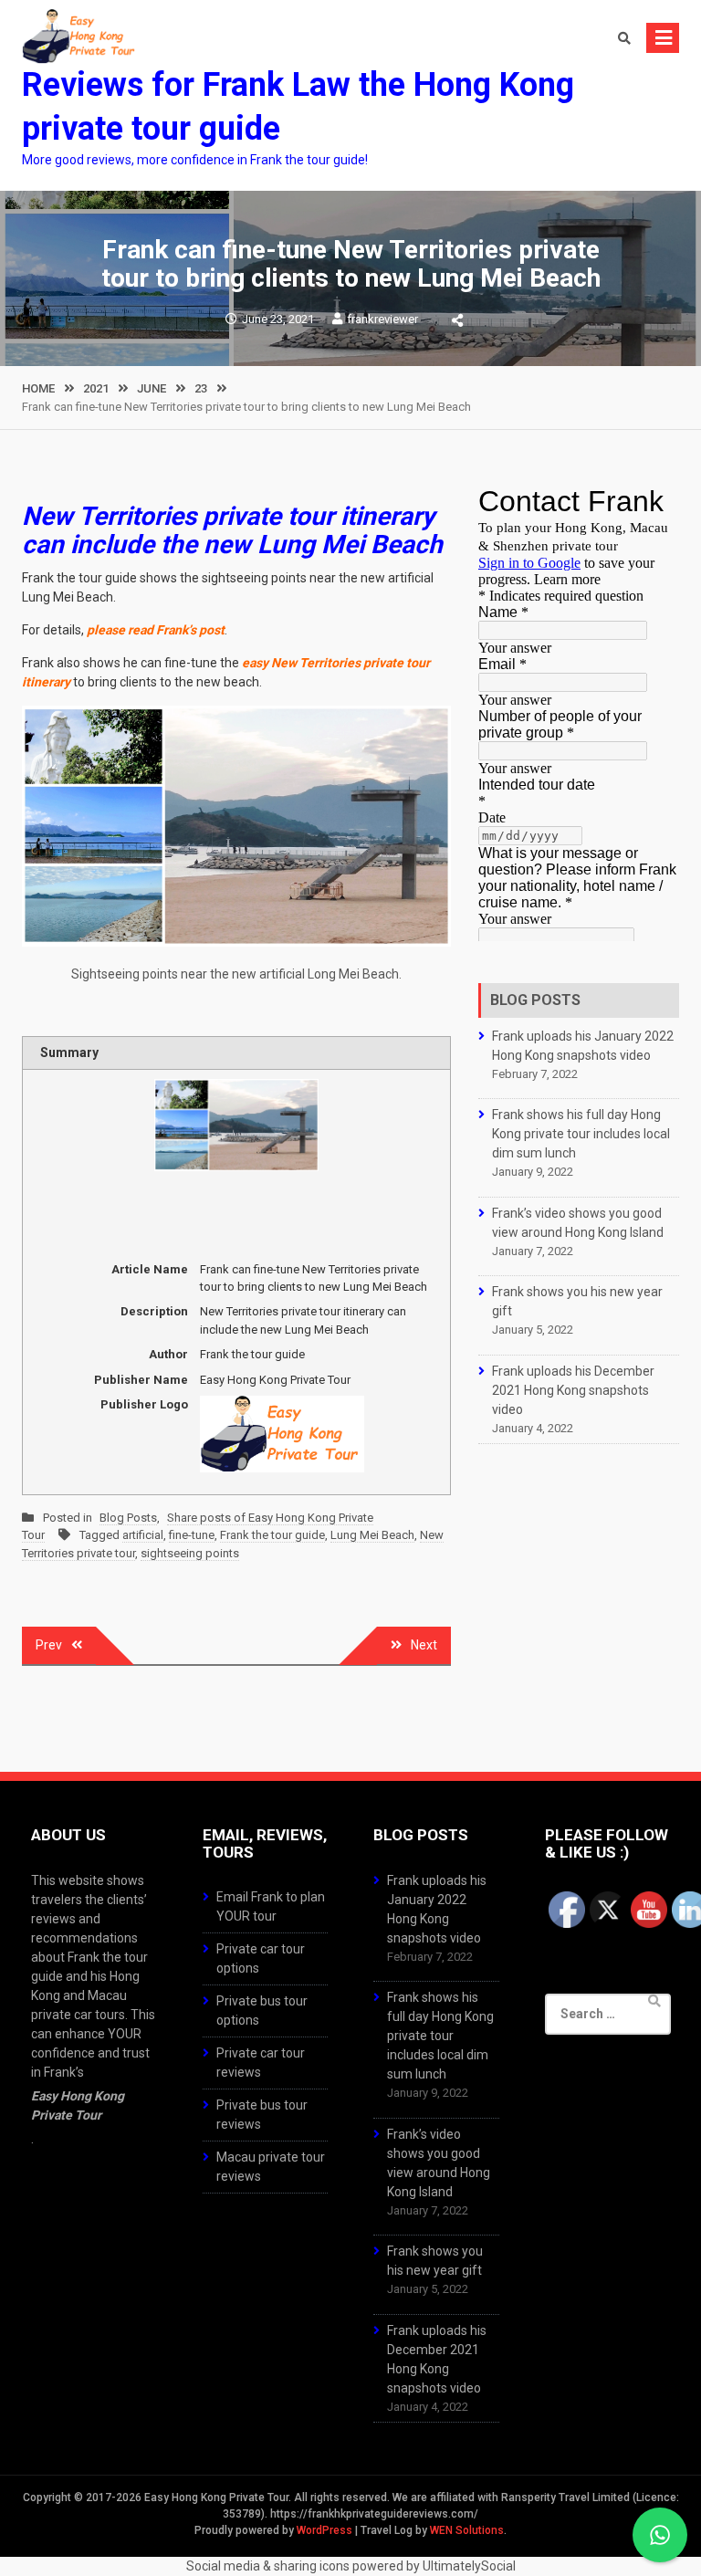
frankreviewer (382, 319)
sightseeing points (190, 1553)
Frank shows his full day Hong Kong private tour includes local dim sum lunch (581, 1134)
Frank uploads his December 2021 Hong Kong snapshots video (573, 1390)
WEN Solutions (467, 2530)
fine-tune (192, 1535)
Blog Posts (128, 1518)
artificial (143, 1535)
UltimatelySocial (469, 2566)
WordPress (324, 2530)
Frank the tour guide (272, 1535)
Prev (49, 1645)
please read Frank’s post (156, 630)
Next (424, 1645)
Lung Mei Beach (372, 1535)
